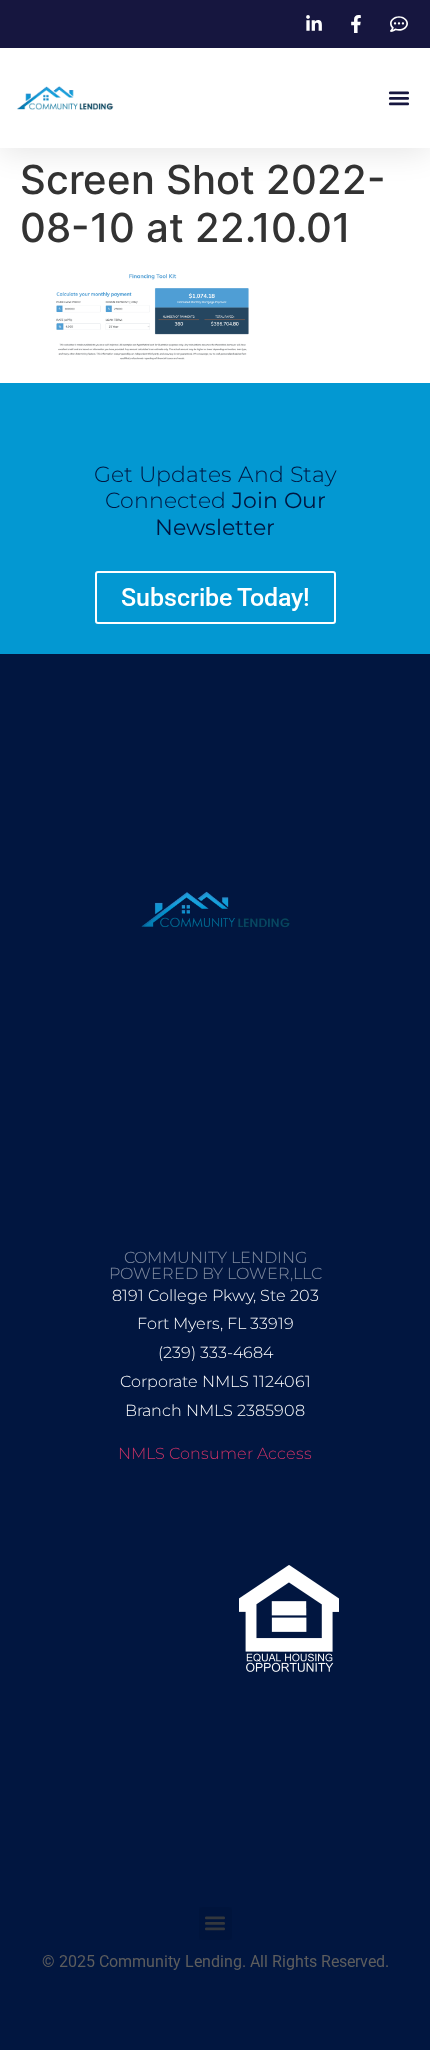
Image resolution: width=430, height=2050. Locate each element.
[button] (398, 98)
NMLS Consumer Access (215, 1453)
